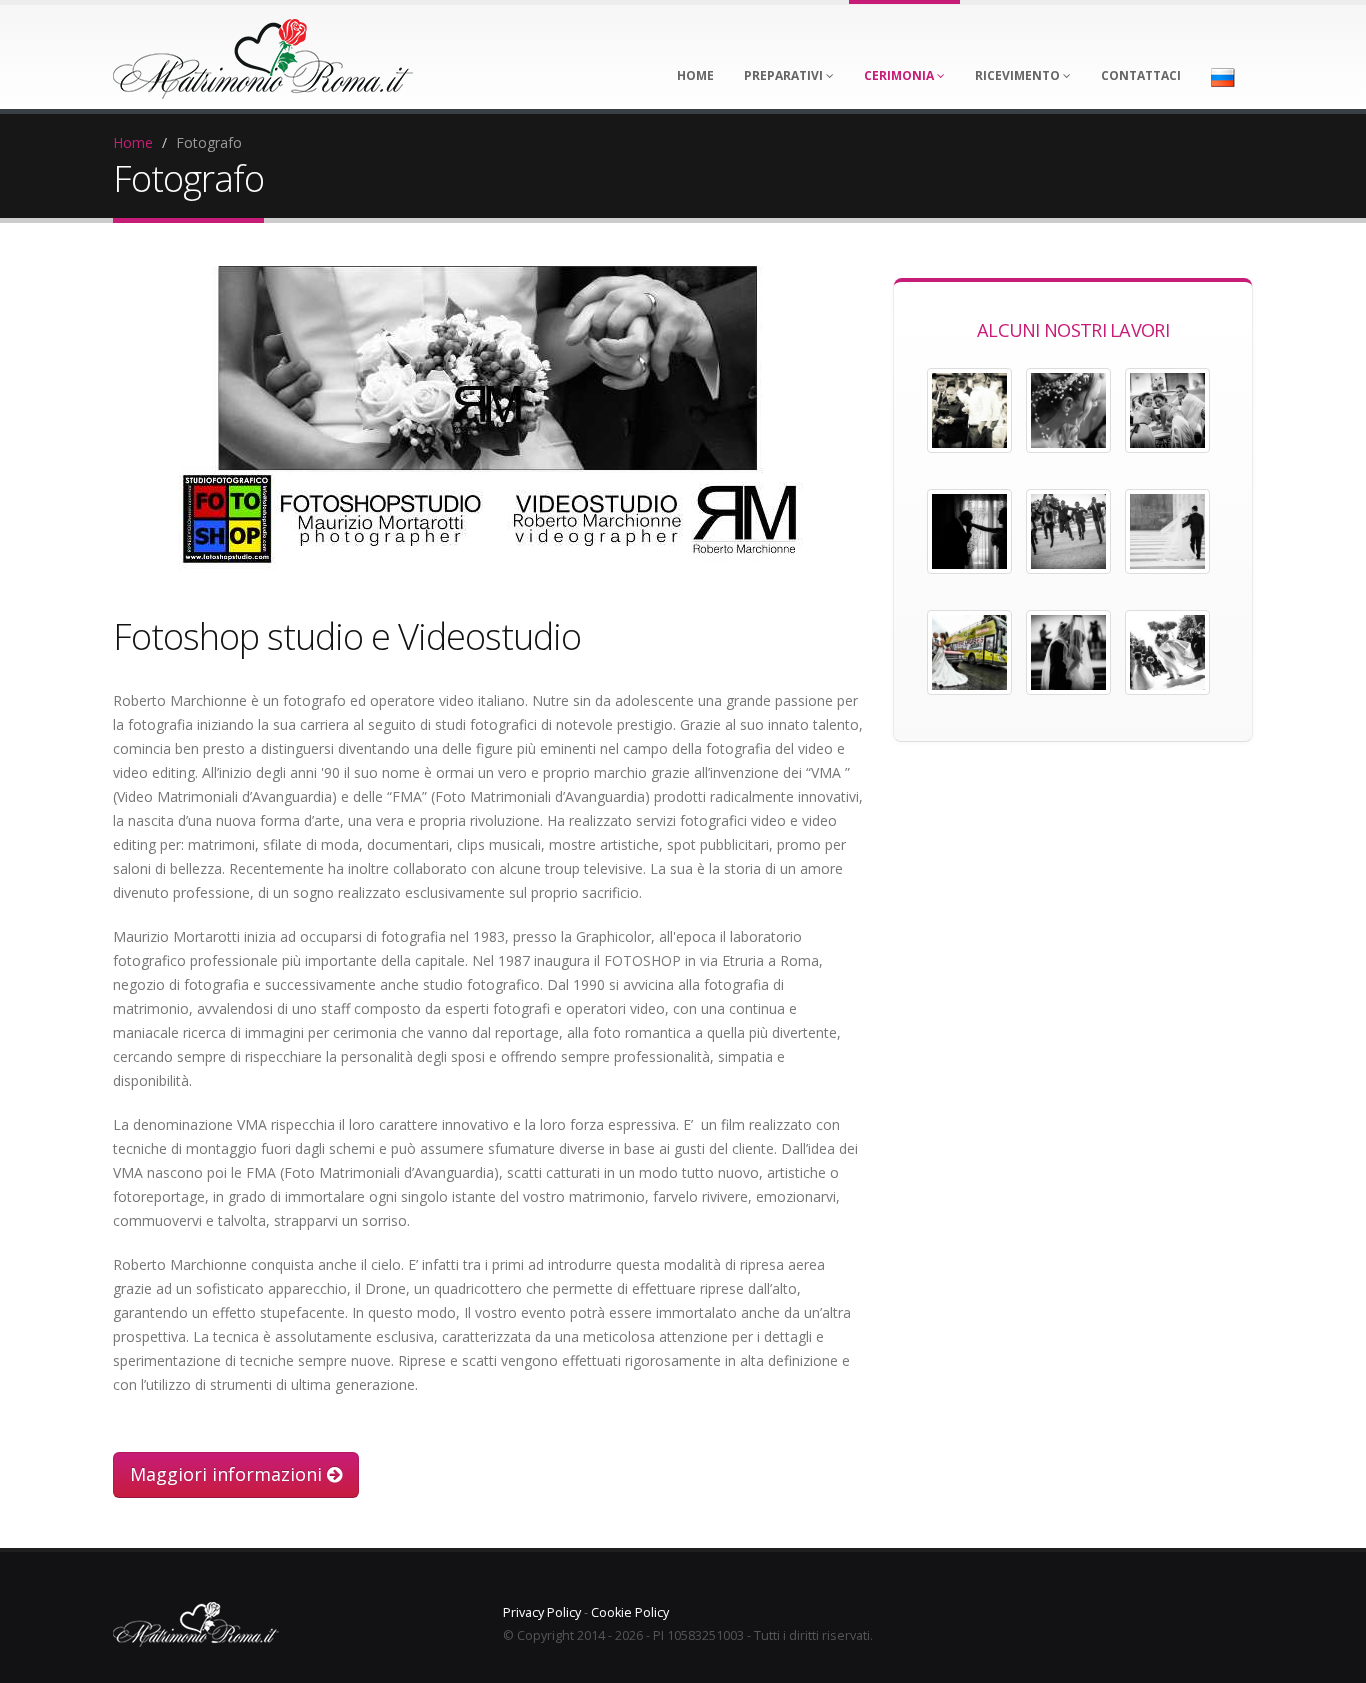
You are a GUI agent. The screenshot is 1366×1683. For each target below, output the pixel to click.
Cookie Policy (630, 1612)
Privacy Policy (542, 1612)
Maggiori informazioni (228, 1474)
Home (133, 142)
